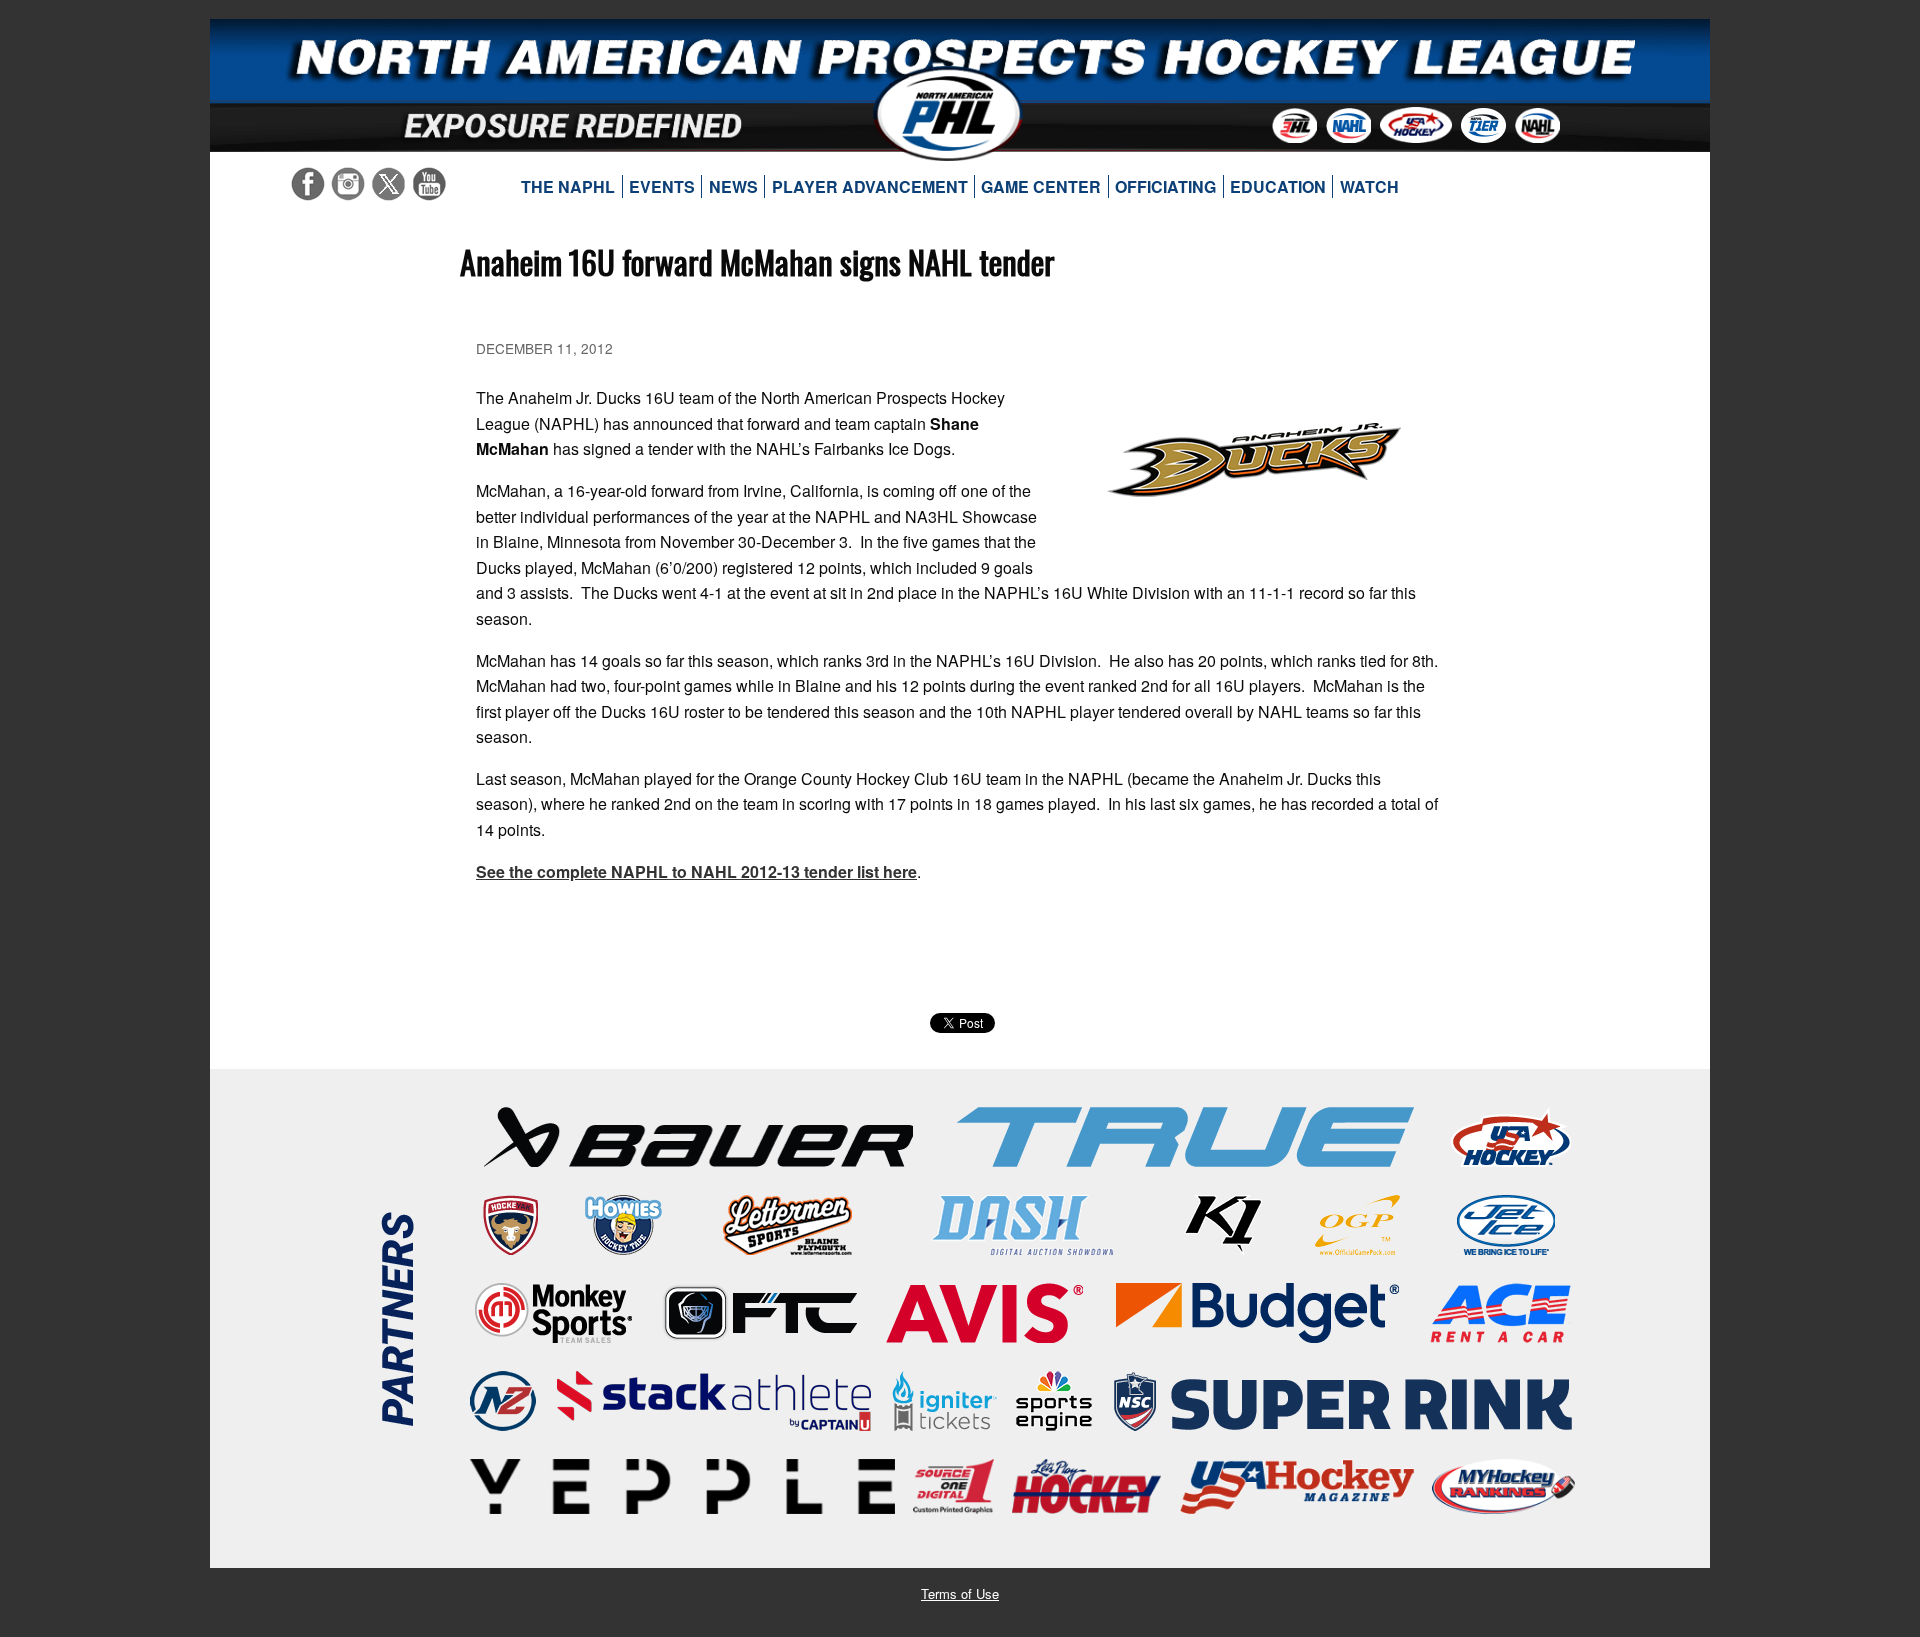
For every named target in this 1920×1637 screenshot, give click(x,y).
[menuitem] (568, 187)
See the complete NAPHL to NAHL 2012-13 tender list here (696, 871)
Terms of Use (960, 1593)
